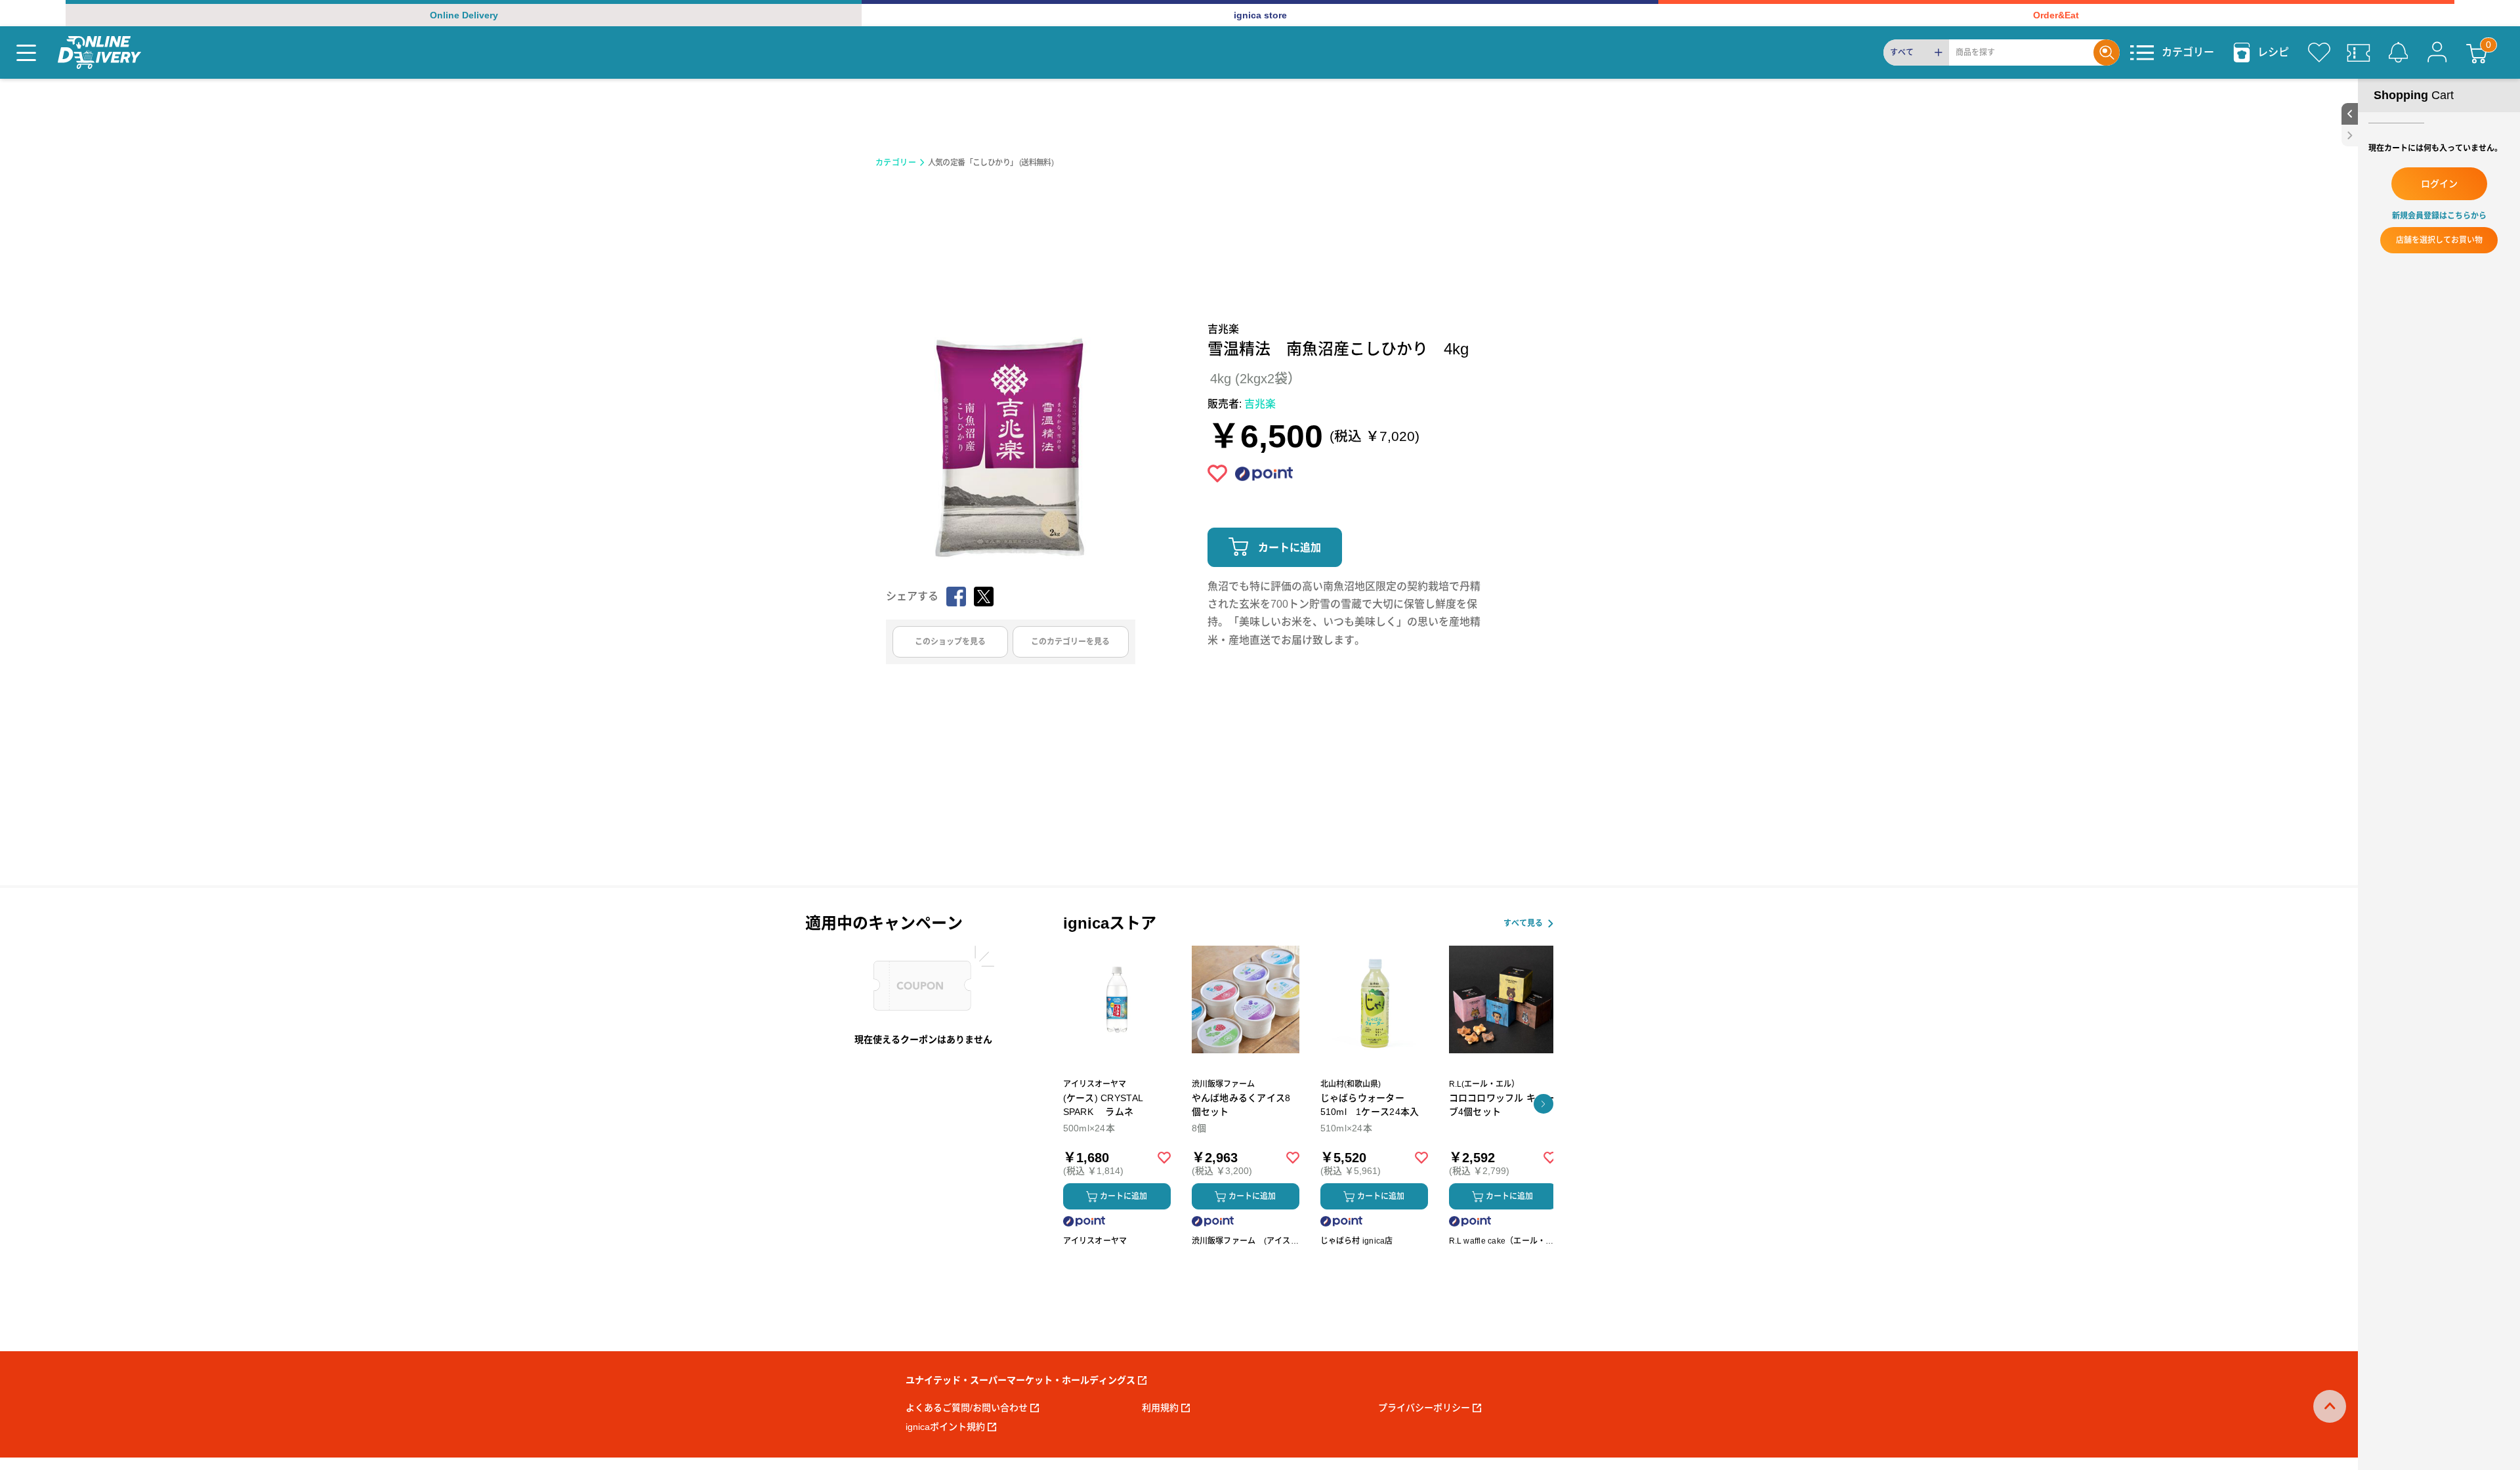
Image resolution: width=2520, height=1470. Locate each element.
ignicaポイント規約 (945, 1427)
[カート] (2477, 52)
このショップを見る (950, 642)
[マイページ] (2437, 52)
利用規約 (1160, 1408)
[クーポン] (2359, 52)
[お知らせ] (2398, 52)
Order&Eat (2056, 15)
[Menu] (26, 52)
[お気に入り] (2319, 52)
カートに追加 (1290, 548)
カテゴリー (896, 163)
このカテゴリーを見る (1070, 642)
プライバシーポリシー (1424, 1408)
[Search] (2107, 52)
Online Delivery (464, 15)
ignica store (1260, 15)
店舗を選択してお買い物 (2439, 240)
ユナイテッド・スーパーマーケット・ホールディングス (1020, 1380)
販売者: (1242, 404)
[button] (1543, 1104)
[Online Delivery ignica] (99, 52)
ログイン (2439, 184)
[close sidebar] (2350, 136)
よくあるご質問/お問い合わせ (967, 1408)
